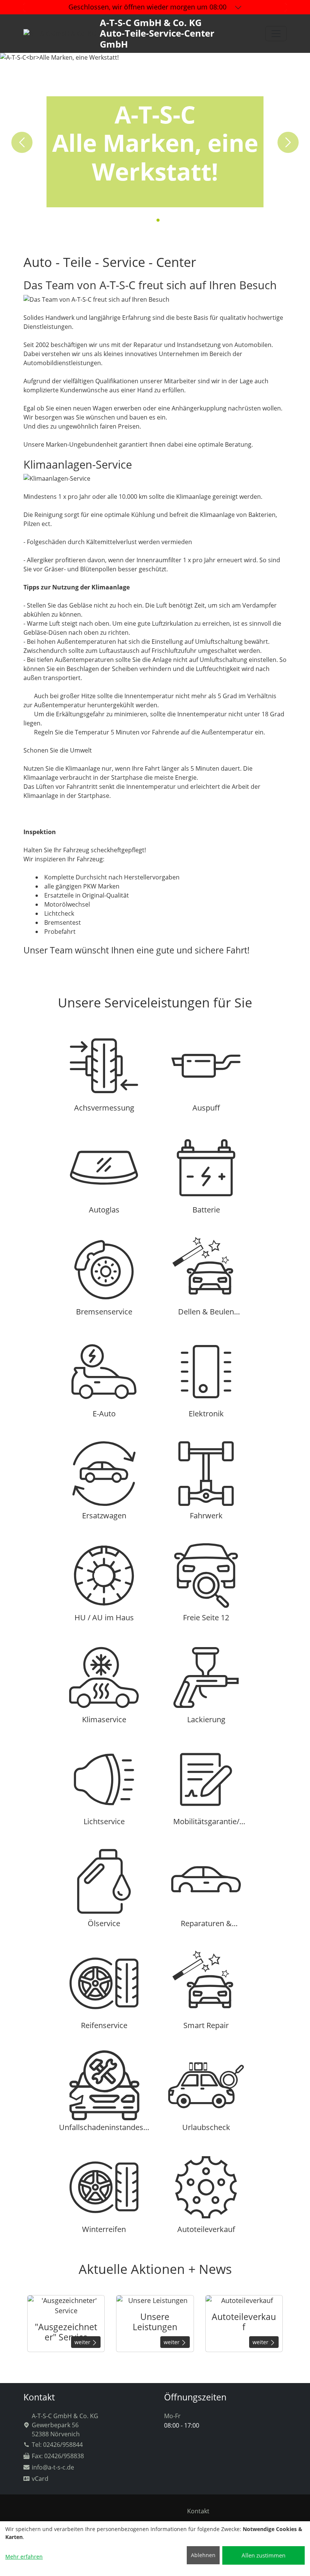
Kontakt (198, 2511)
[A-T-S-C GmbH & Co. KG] (276, 34)
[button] (152, 220)
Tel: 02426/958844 (57, 2445)
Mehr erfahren (24, 2557)
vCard (40, 2479)
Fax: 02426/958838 (58, 2456)
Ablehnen (203, 2555)
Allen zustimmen (263, 2555)
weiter (83, 2342)
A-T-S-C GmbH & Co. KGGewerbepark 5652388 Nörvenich (65, 2425)
